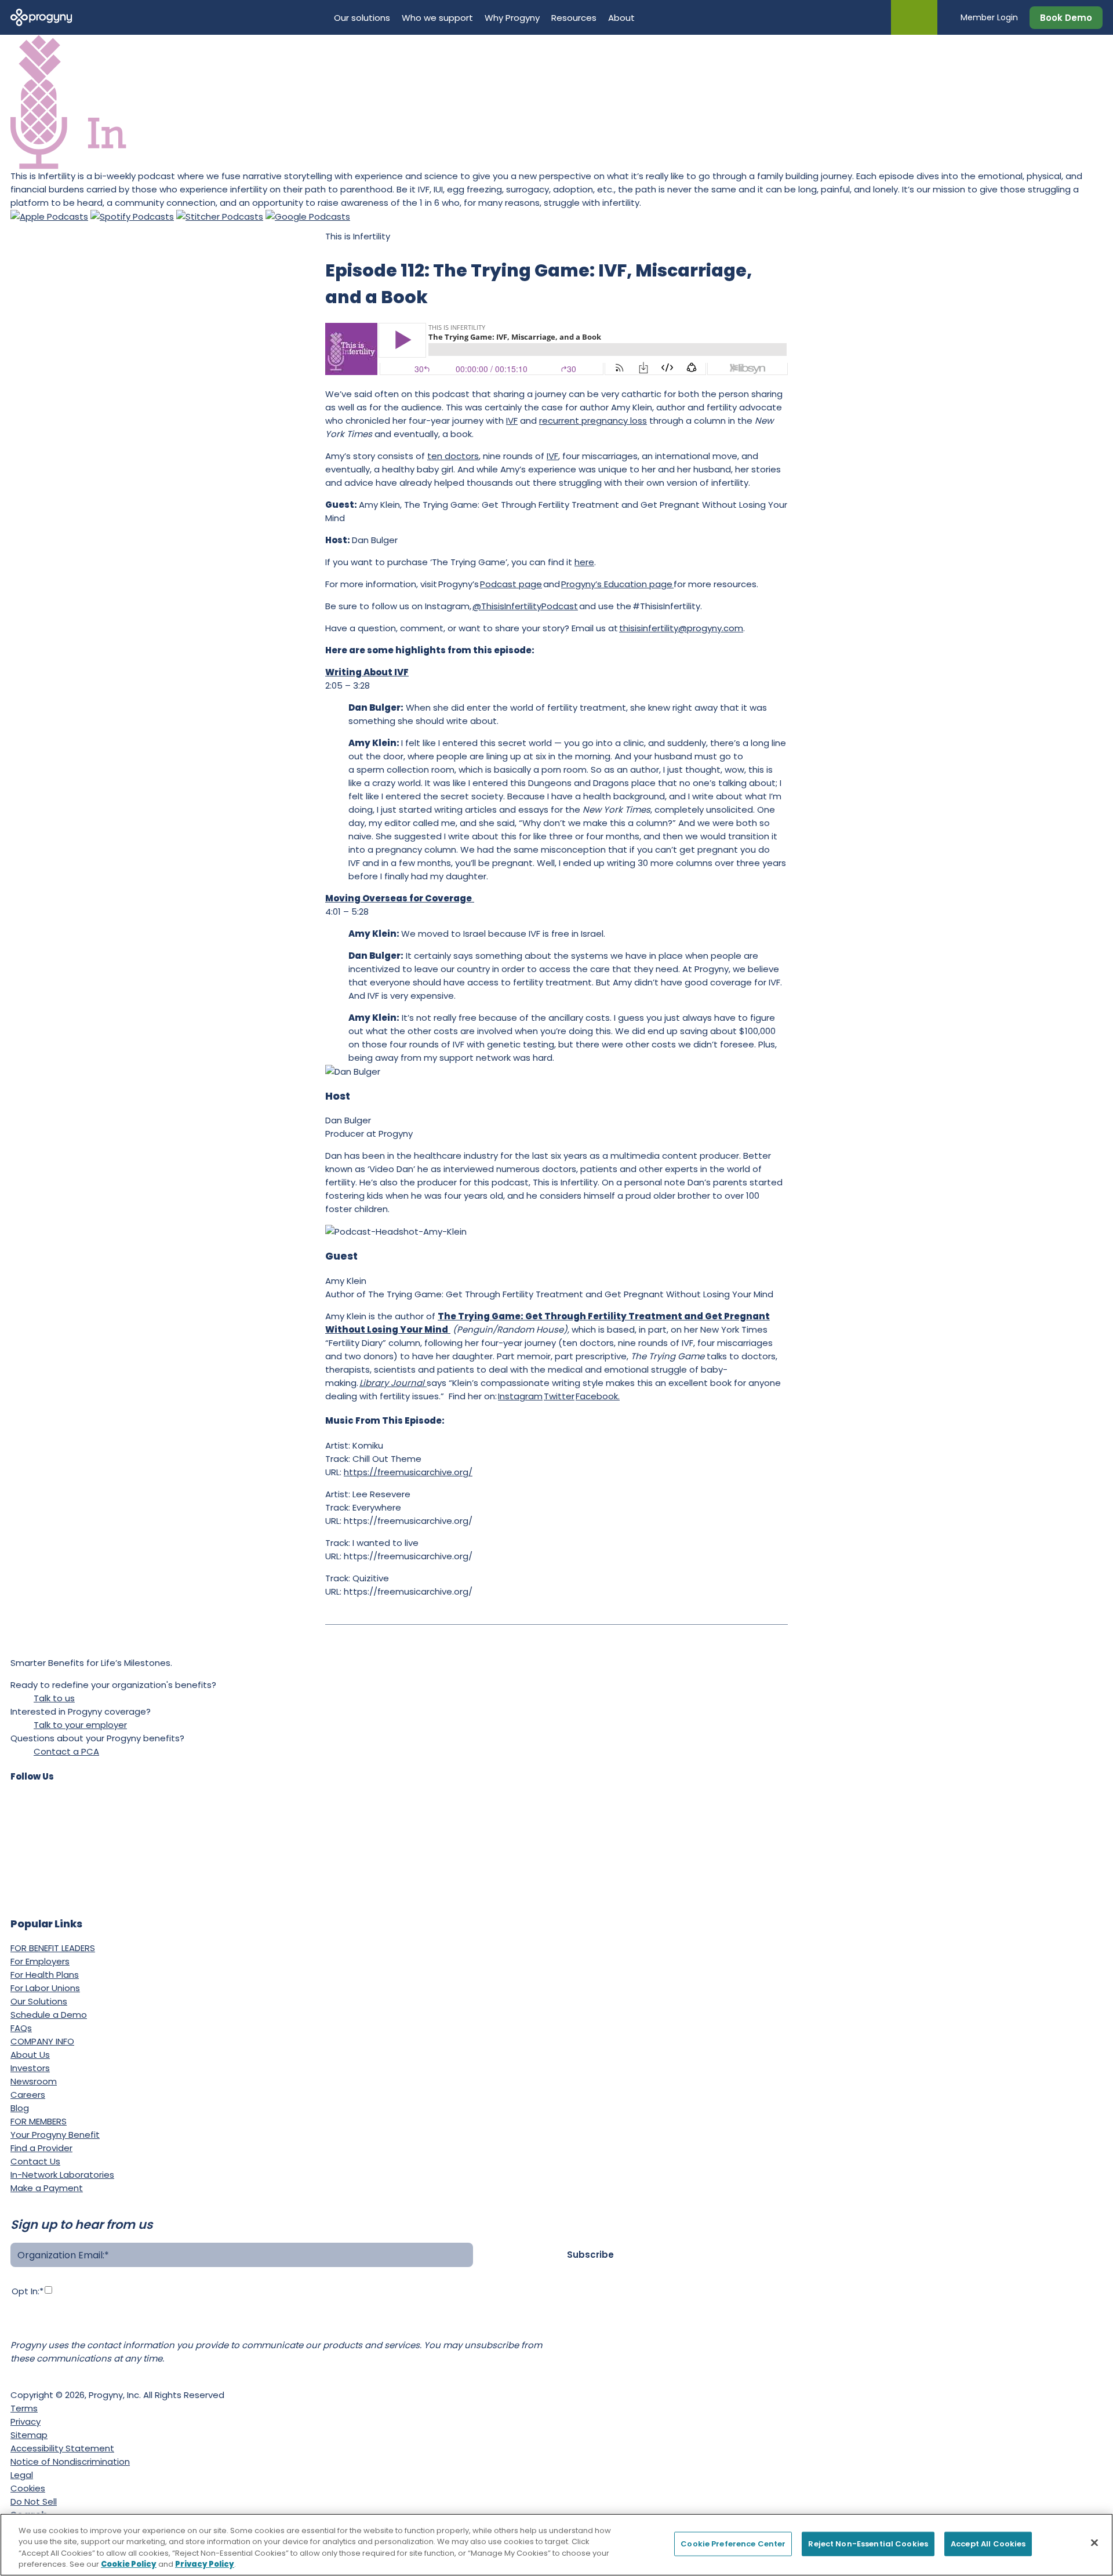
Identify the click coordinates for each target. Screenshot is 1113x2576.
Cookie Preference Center (733, 2544)
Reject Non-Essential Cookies (868, 2544)
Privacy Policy (362, 2312)
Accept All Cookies (988, 2544)
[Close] (1094, 2542)
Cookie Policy (129, 2564)
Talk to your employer (80, 1725)
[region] (556, 2545)
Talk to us (54, 1698)
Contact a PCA (66, 1751)
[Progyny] (41, 17)
